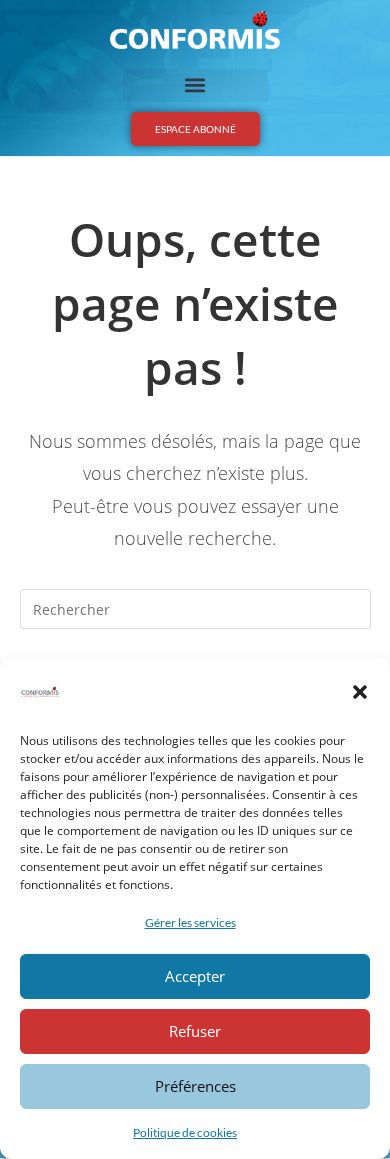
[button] (360, 692)
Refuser (195, 1031)
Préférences (195, 1086)
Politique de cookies (185, 1132)
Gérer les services (190, 922)
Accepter (195, 976)
